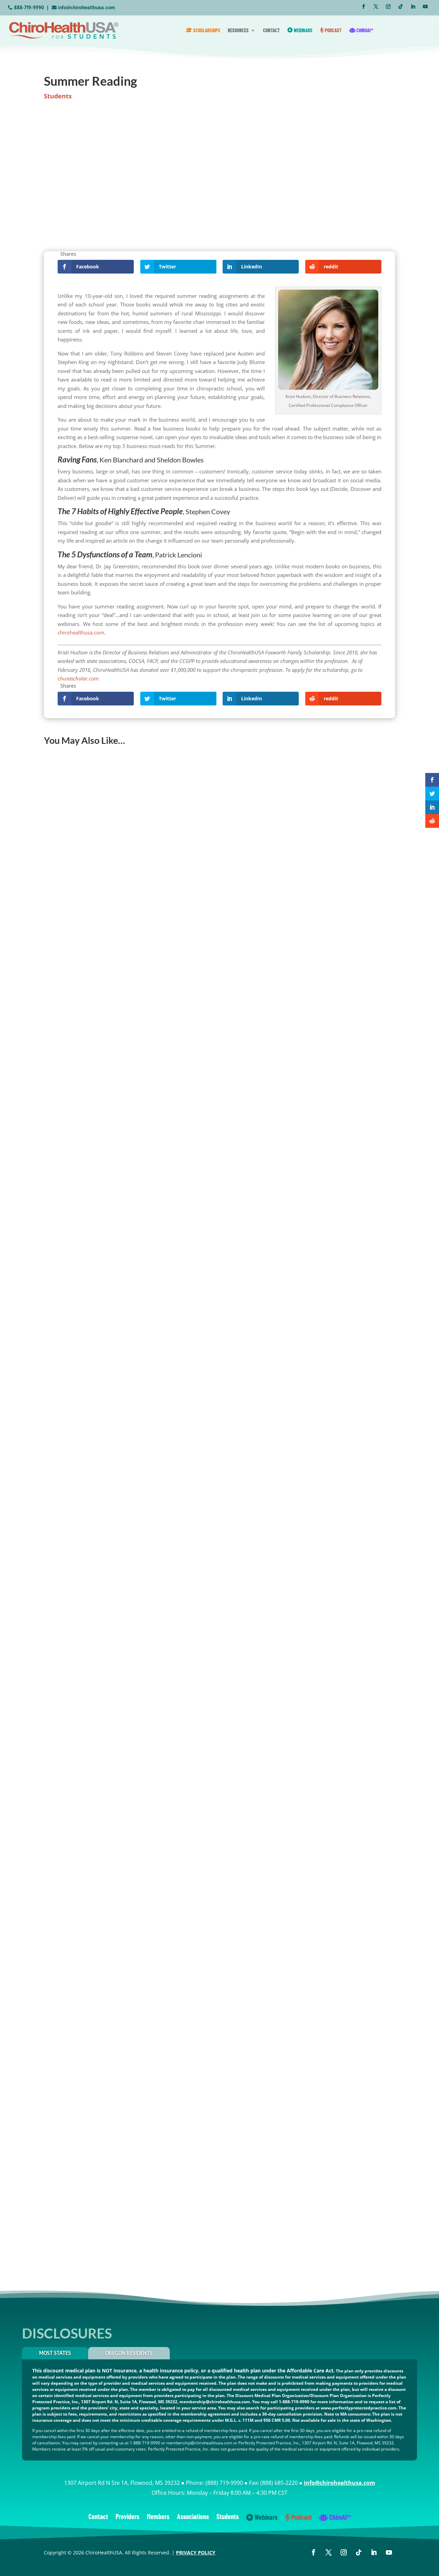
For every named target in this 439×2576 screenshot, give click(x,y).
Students (58, 96)
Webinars (302, 30)
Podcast (333, 30)
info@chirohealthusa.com (86, 8)
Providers (127, 2517)
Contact (271, 30)
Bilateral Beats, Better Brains (86, 2263)
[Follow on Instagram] (388, 7)
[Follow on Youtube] (425, 7)
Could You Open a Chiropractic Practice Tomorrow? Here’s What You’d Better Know (153, 990)
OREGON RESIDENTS (129, 2353)
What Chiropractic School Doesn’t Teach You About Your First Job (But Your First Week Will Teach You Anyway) (186, 1754)
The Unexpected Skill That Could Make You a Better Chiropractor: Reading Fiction (151, 2008)
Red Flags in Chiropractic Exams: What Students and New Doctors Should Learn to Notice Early (167, 1499)
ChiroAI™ (364, 30)
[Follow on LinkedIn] (413, 7)
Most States (55, 2353)
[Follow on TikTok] (401, 7)
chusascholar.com (78, 678)
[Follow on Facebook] (364, 7)
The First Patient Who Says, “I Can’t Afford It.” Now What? (121, 1245)
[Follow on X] (376, 7)
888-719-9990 (29, 8)
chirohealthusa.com (81, 632)
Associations (193, 2517)
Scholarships (206, 30)
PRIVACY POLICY (196, 2553)
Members (158, 2517)
